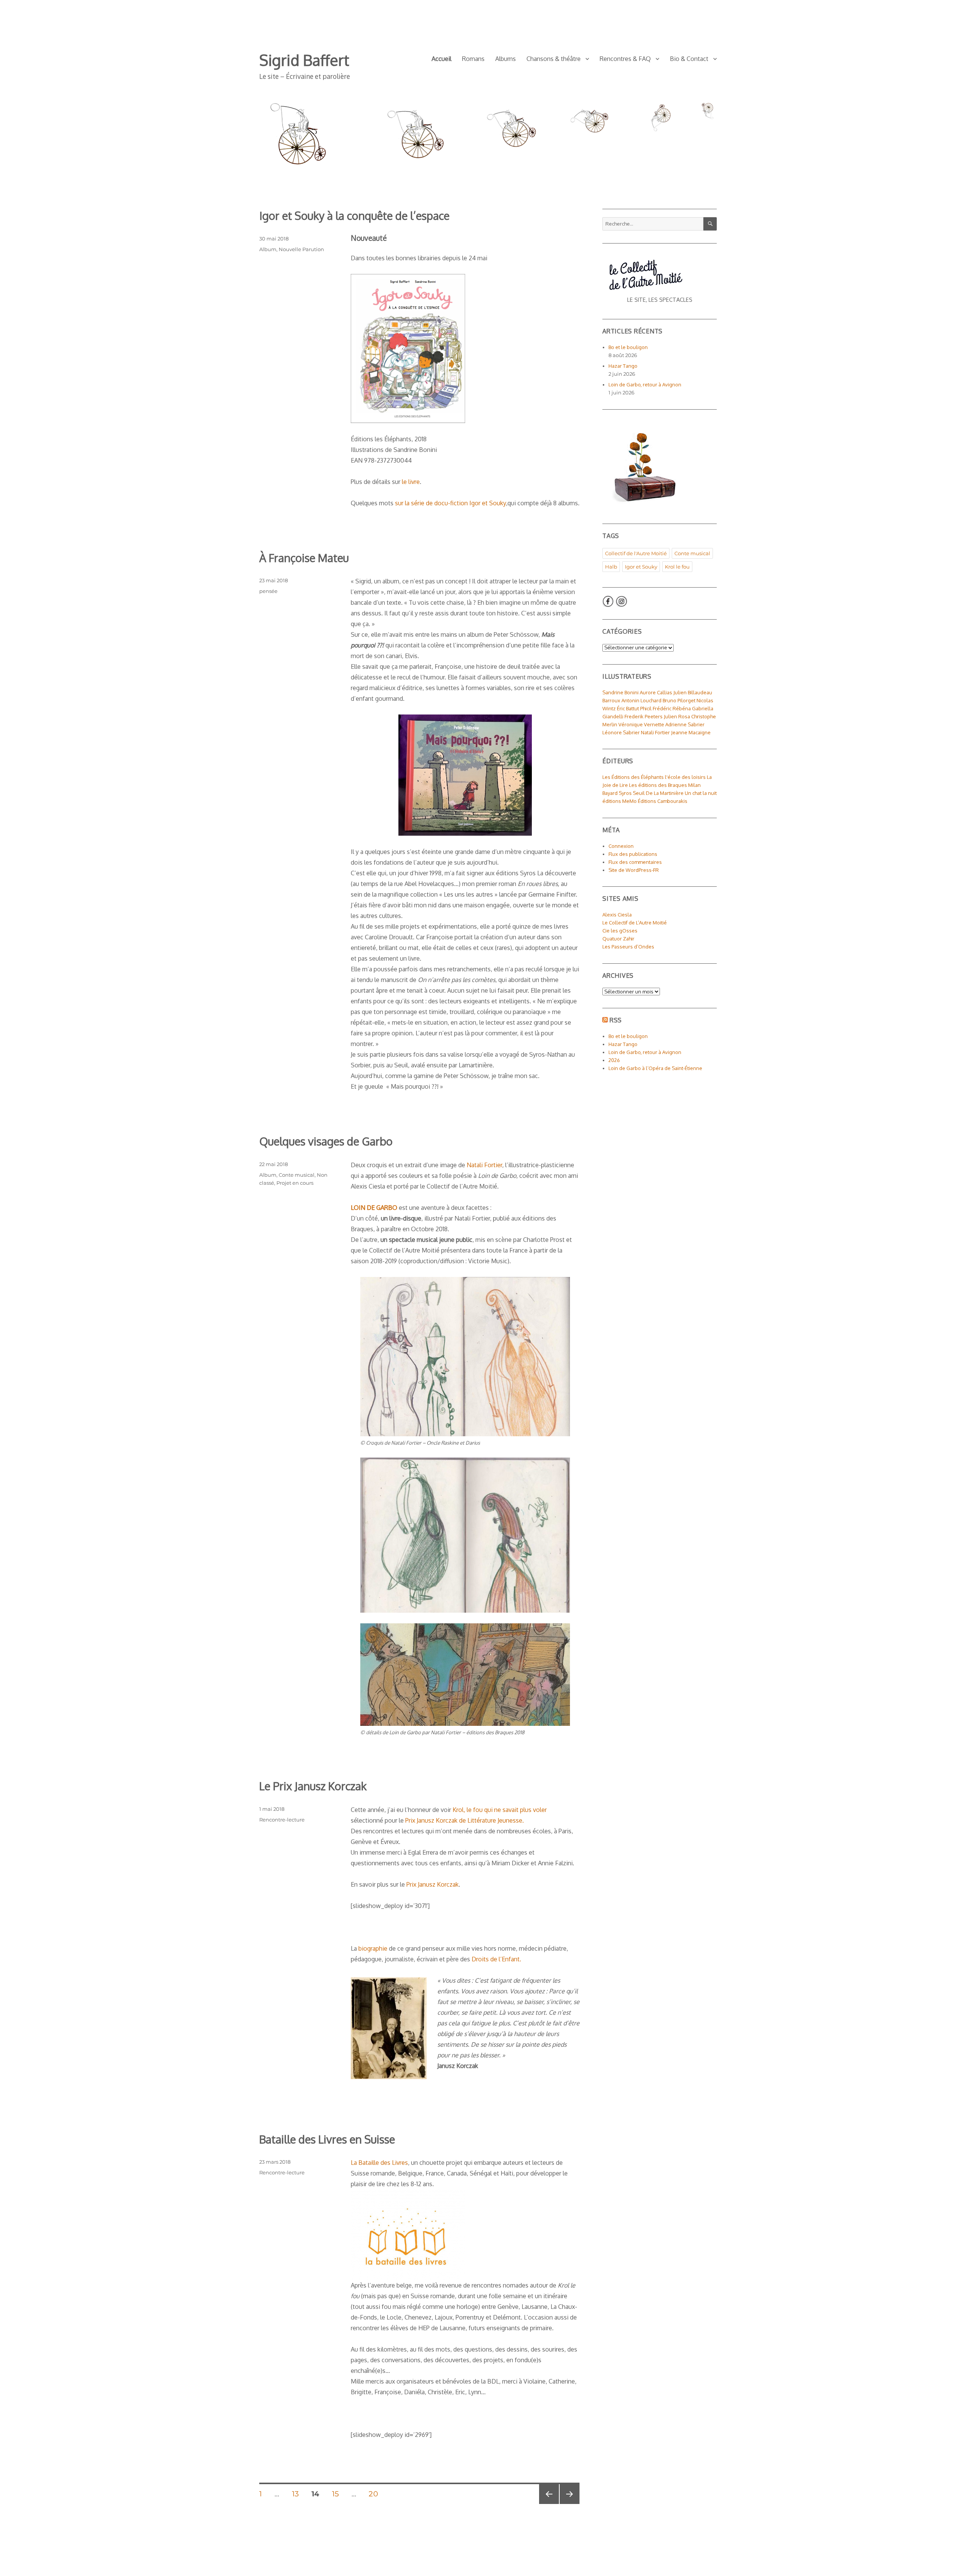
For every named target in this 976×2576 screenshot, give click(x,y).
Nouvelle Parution (301, 249)
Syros (625, 793)
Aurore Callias (656, 692)
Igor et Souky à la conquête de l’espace (354, 215)
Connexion (621, 846)
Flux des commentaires (635, 862)
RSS (616, 1020)
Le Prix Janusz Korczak (313, 1786)
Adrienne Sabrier (685, 724)
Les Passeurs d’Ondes (628, 947)
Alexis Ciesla (617, 915)
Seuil (639, 793)
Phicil (646, 708)
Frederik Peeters (644, 716)
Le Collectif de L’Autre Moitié (635, 923)
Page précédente (547, 2504)
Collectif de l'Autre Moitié (636, 553)
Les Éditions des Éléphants (633, 777)
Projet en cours (295, 1183)
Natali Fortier (484, 1165)
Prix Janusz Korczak (433, 1884)
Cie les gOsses (620, 931)
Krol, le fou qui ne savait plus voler (500, 1810)
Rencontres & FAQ (625, 59)
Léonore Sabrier (621, 732)
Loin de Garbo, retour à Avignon (645, 384)
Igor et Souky (641, 567)
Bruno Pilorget (679, 700)
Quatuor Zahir (618, 939)
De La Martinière (665, 793)
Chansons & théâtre (554, 59)
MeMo (629, 801)
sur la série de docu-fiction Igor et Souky (450, 503)
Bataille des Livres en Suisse (327, 2139)
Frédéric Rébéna (672, 708)
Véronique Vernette (641, 724)
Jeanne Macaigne (691, 732)
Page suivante (569, 2504)
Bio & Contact (689, 59)
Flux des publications (633, 854)
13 (298, 2494)
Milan (694, 785)
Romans (473, 59)
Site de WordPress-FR (634, 870)
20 (376, 2494)
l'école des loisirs (685, 777)
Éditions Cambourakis (663, 801)
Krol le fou (677, 567)
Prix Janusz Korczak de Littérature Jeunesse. (465, 1820)
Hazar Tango (623, 366)
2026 (614, 1060)
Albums (506, 59)
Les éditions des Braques (658, 785)
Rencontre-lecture (282, 1820)
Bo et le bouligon (628, 347)
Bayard (610, 793)
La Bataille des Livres (379, 2163)
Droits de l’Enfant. (496, 1959)
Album (268, 249)
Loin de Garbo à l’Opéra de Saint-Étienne (655, 1068)
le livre (411, 482)
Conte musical (297, 1175)
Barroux (611, 700)
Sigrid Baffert (304, 60)
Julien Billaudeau (693, 692)
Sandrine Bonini (620, 692)
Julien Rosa (677, 716)
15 (338, 2494)
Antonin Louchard (641, 700)
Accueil (441, 59)
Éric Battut (628, 708)
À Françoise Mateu (304, 558)
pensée (268, 591)
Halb (611, 567)
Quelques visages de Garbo (326, 1141)
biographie (373, 1948)
